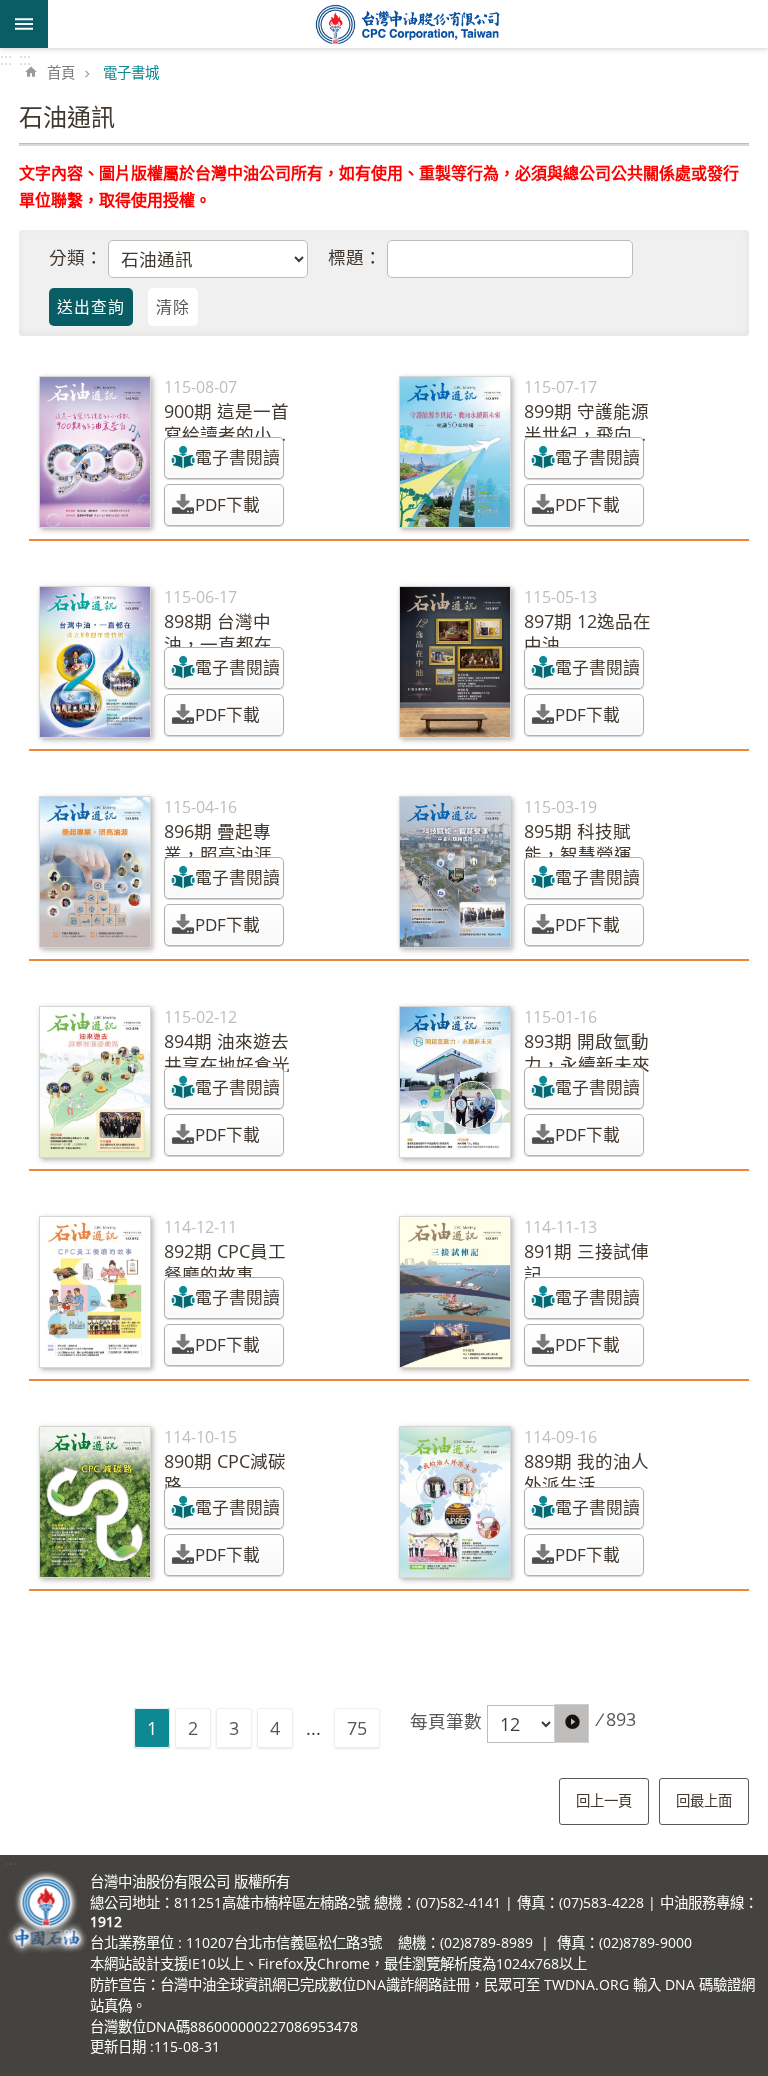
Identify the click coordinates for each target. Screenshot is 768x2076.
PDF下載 (227, 504)
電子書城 (131, 72)
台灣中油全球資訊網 (408, 24)
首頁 (61, 72)
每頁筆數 (446, 1721)
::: (6, 59)
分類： (76, 257)
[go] (571, 1723)
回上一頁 (604, 1800)
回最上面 (704, 1800)
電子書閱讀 (237, 457)
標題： (355, 257)
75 (357, 1728)
